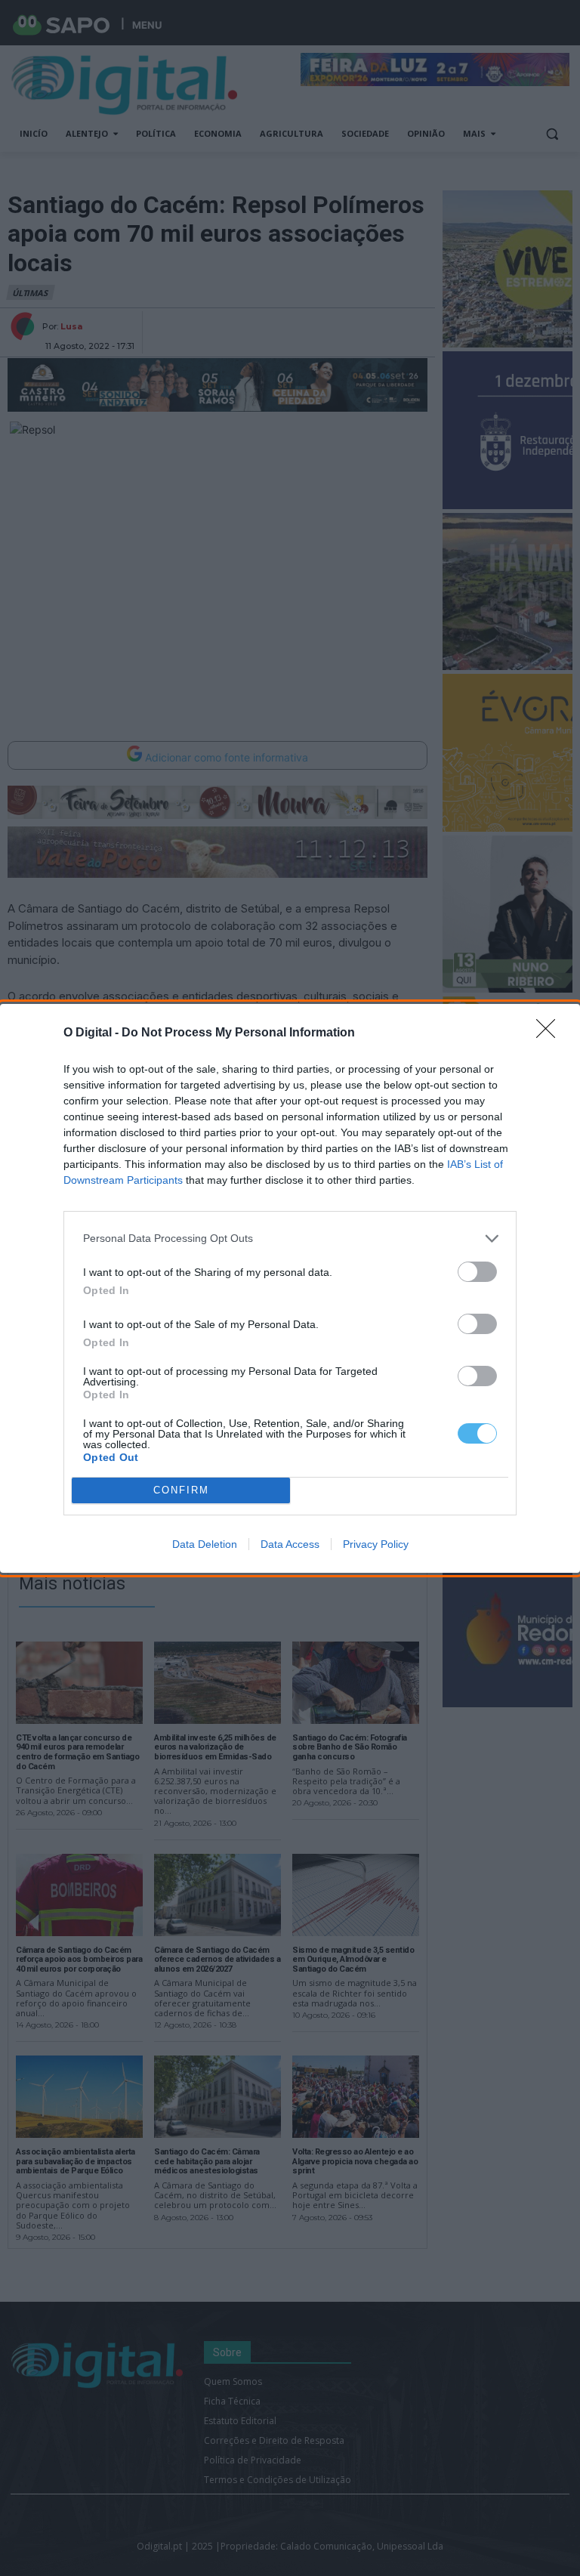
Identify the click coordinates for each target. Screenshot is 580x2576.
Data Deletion (205, 1544)
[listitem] (290, 1239)
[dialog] (290, 1288)
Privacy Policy (376, 1544)
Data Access (290, 1544)
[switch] (477, 1272)
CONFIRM (181, 1490)
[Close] (551, 1033)
